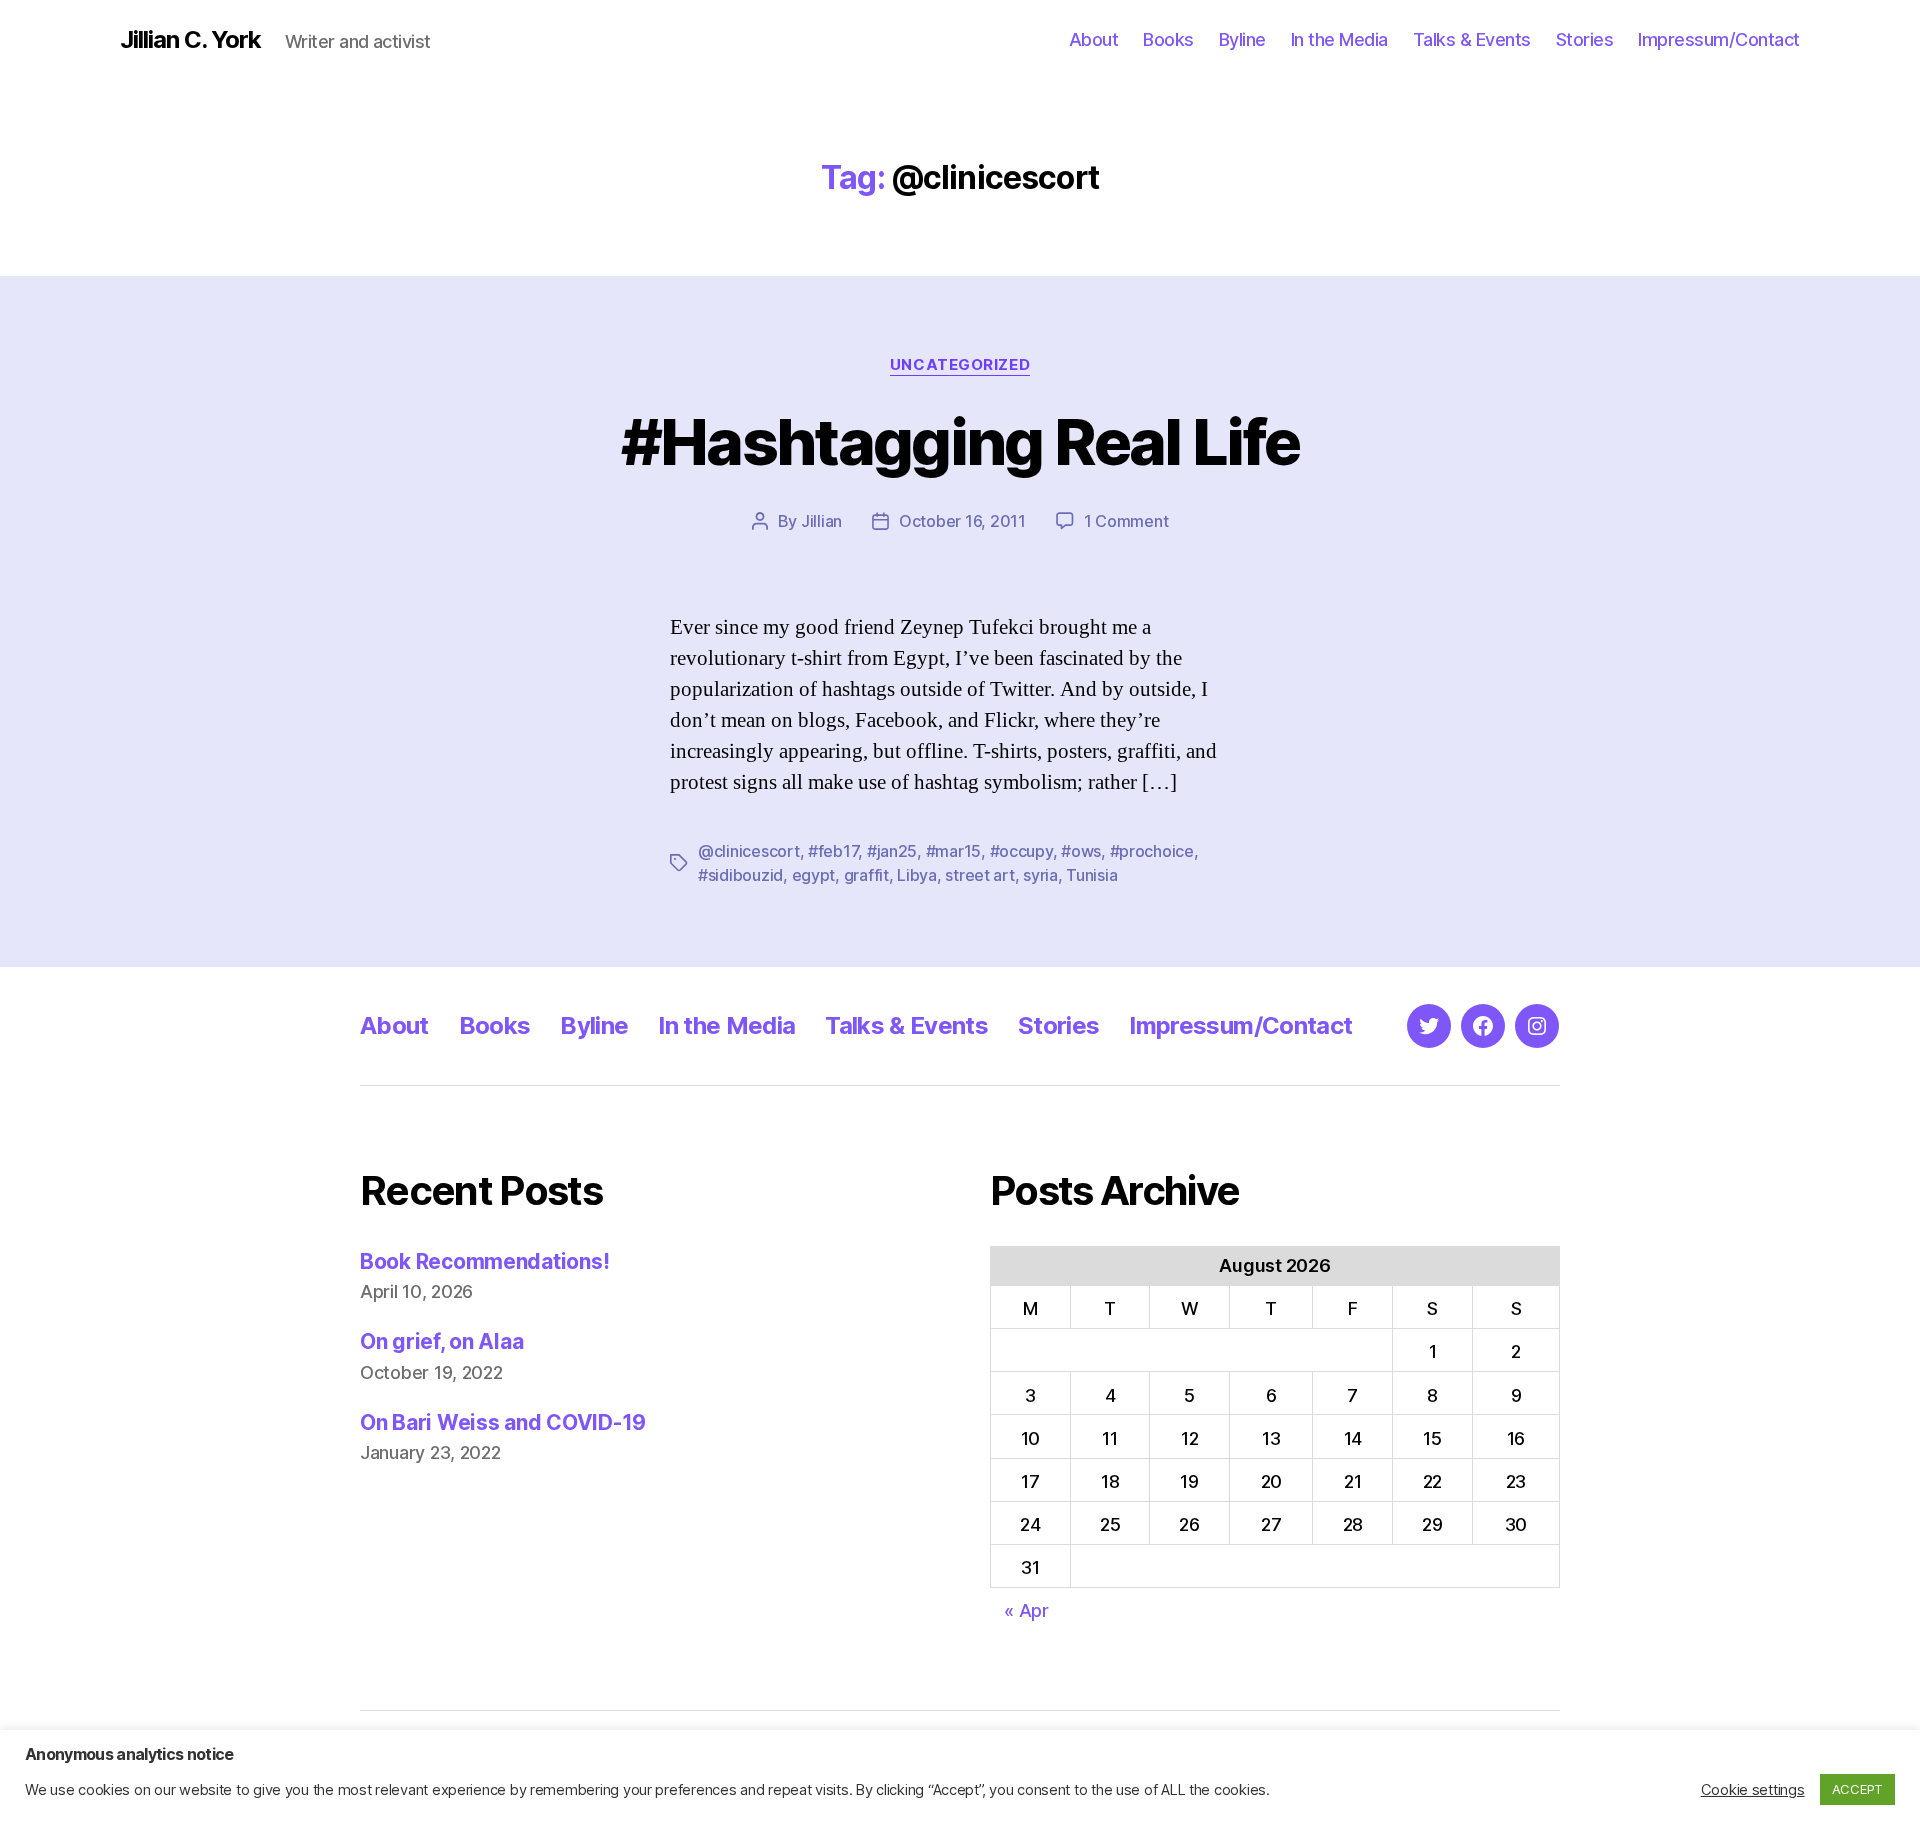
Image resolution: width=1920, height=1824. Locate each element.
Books (1168, 39)
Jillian (821, 521)
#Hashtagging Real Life (960, 441)
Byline (1242, 39)
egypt (814, 875)
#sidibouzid (740, 875)
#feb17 (833, 851)
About (1094, 39)
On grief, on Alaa (441, 1341)
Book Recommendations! (484, 1261)
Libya (917, 875)
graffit (866, 875)
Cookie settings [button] (1753, 1790)
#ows (1081, 851)
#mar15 (953, 851)
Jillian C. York (190, 40)
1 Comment (1126, 521)
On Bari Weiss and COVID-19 (503, 1422)
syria (1040, 875)
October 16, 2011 (962, 521)
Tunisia (1091, 875)
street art (979, 875)
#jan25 (892, 851)
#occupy (1021, 851)
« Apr (1026, 1610)
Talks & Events (1472, 39)
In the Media (1339, 39)
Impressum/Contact (1719, 39)
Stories (1585, 39)
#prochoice (1152, 851)
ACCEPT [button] (1857, 1789)
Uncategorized (960, 365)
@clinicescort (749, 851)
